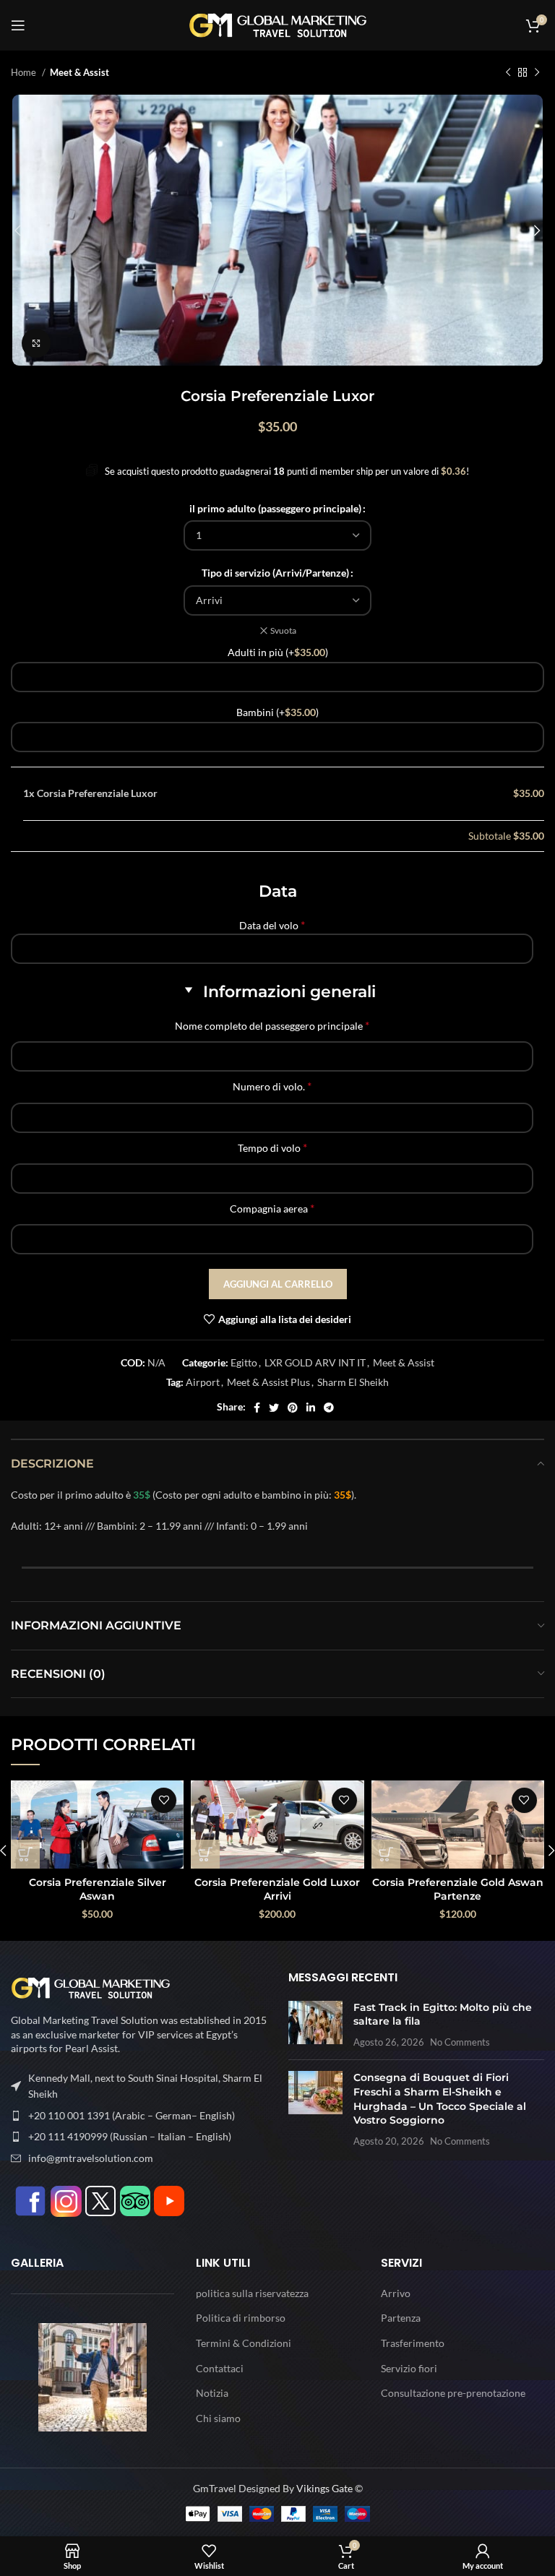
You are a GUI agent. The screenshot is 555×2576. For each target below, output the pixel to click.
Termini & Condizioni (244, 2343)
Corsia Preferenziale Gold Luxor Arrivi (277, 1890)
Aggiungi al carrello (278, 1284)
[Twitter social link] (274, 1408)
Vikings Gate (324, 2488)
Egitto (244, 1362)
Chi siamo (218, 2418)
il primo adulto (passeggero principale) (275, 508)
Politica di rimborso (241, 2318)
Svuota (283, 630)
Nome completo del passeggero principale (272, 1025)
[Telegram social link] (329, 1408)
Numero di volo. (272, 1086)
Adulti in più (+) (278, 652)
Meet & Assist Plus (268, 1382)
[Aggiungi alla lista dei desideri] (164, 1800)
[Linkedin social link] (311, 1408)
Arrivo (396, 2293)
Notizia (212, 2393)
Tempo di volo (272, 1147)
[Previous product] (508, 73)
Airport (203, 1382)
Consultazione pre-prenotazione (453, 2393)
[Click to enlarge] (36, 343)
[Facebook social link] (257, 1408)
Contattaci (220, 2368)
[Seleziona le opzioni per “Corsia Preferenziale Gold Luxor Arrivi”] (205, 1854)
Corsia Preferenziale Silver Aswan (98, 1890)
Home (25, 72)
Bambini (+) (277, 712)
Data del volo (272, 925)
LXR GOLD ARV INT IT (315, 1362)
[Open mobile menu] (18, 25)
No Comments (460, 2042)
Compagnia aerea (272, 1208)
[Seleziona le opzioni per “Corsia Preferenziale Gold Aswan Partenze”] (386, 1854)
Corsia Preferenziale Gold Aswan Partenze (458, 1890)
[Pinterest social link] (293, 1408)
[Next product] (537, 73)
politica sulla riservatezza (252, 2293)
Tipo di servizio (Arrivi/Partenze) (275, 573)
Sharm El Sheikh (353, 1382)
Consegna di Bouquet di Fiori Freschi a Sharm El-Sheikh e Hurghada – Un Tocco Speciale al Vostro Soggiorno (440, 2099)
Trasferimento (413, 2343)
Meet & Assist (79, 72)
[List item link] (139, 2116)
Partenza (401, 2318)
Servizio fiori (409, 2368)
